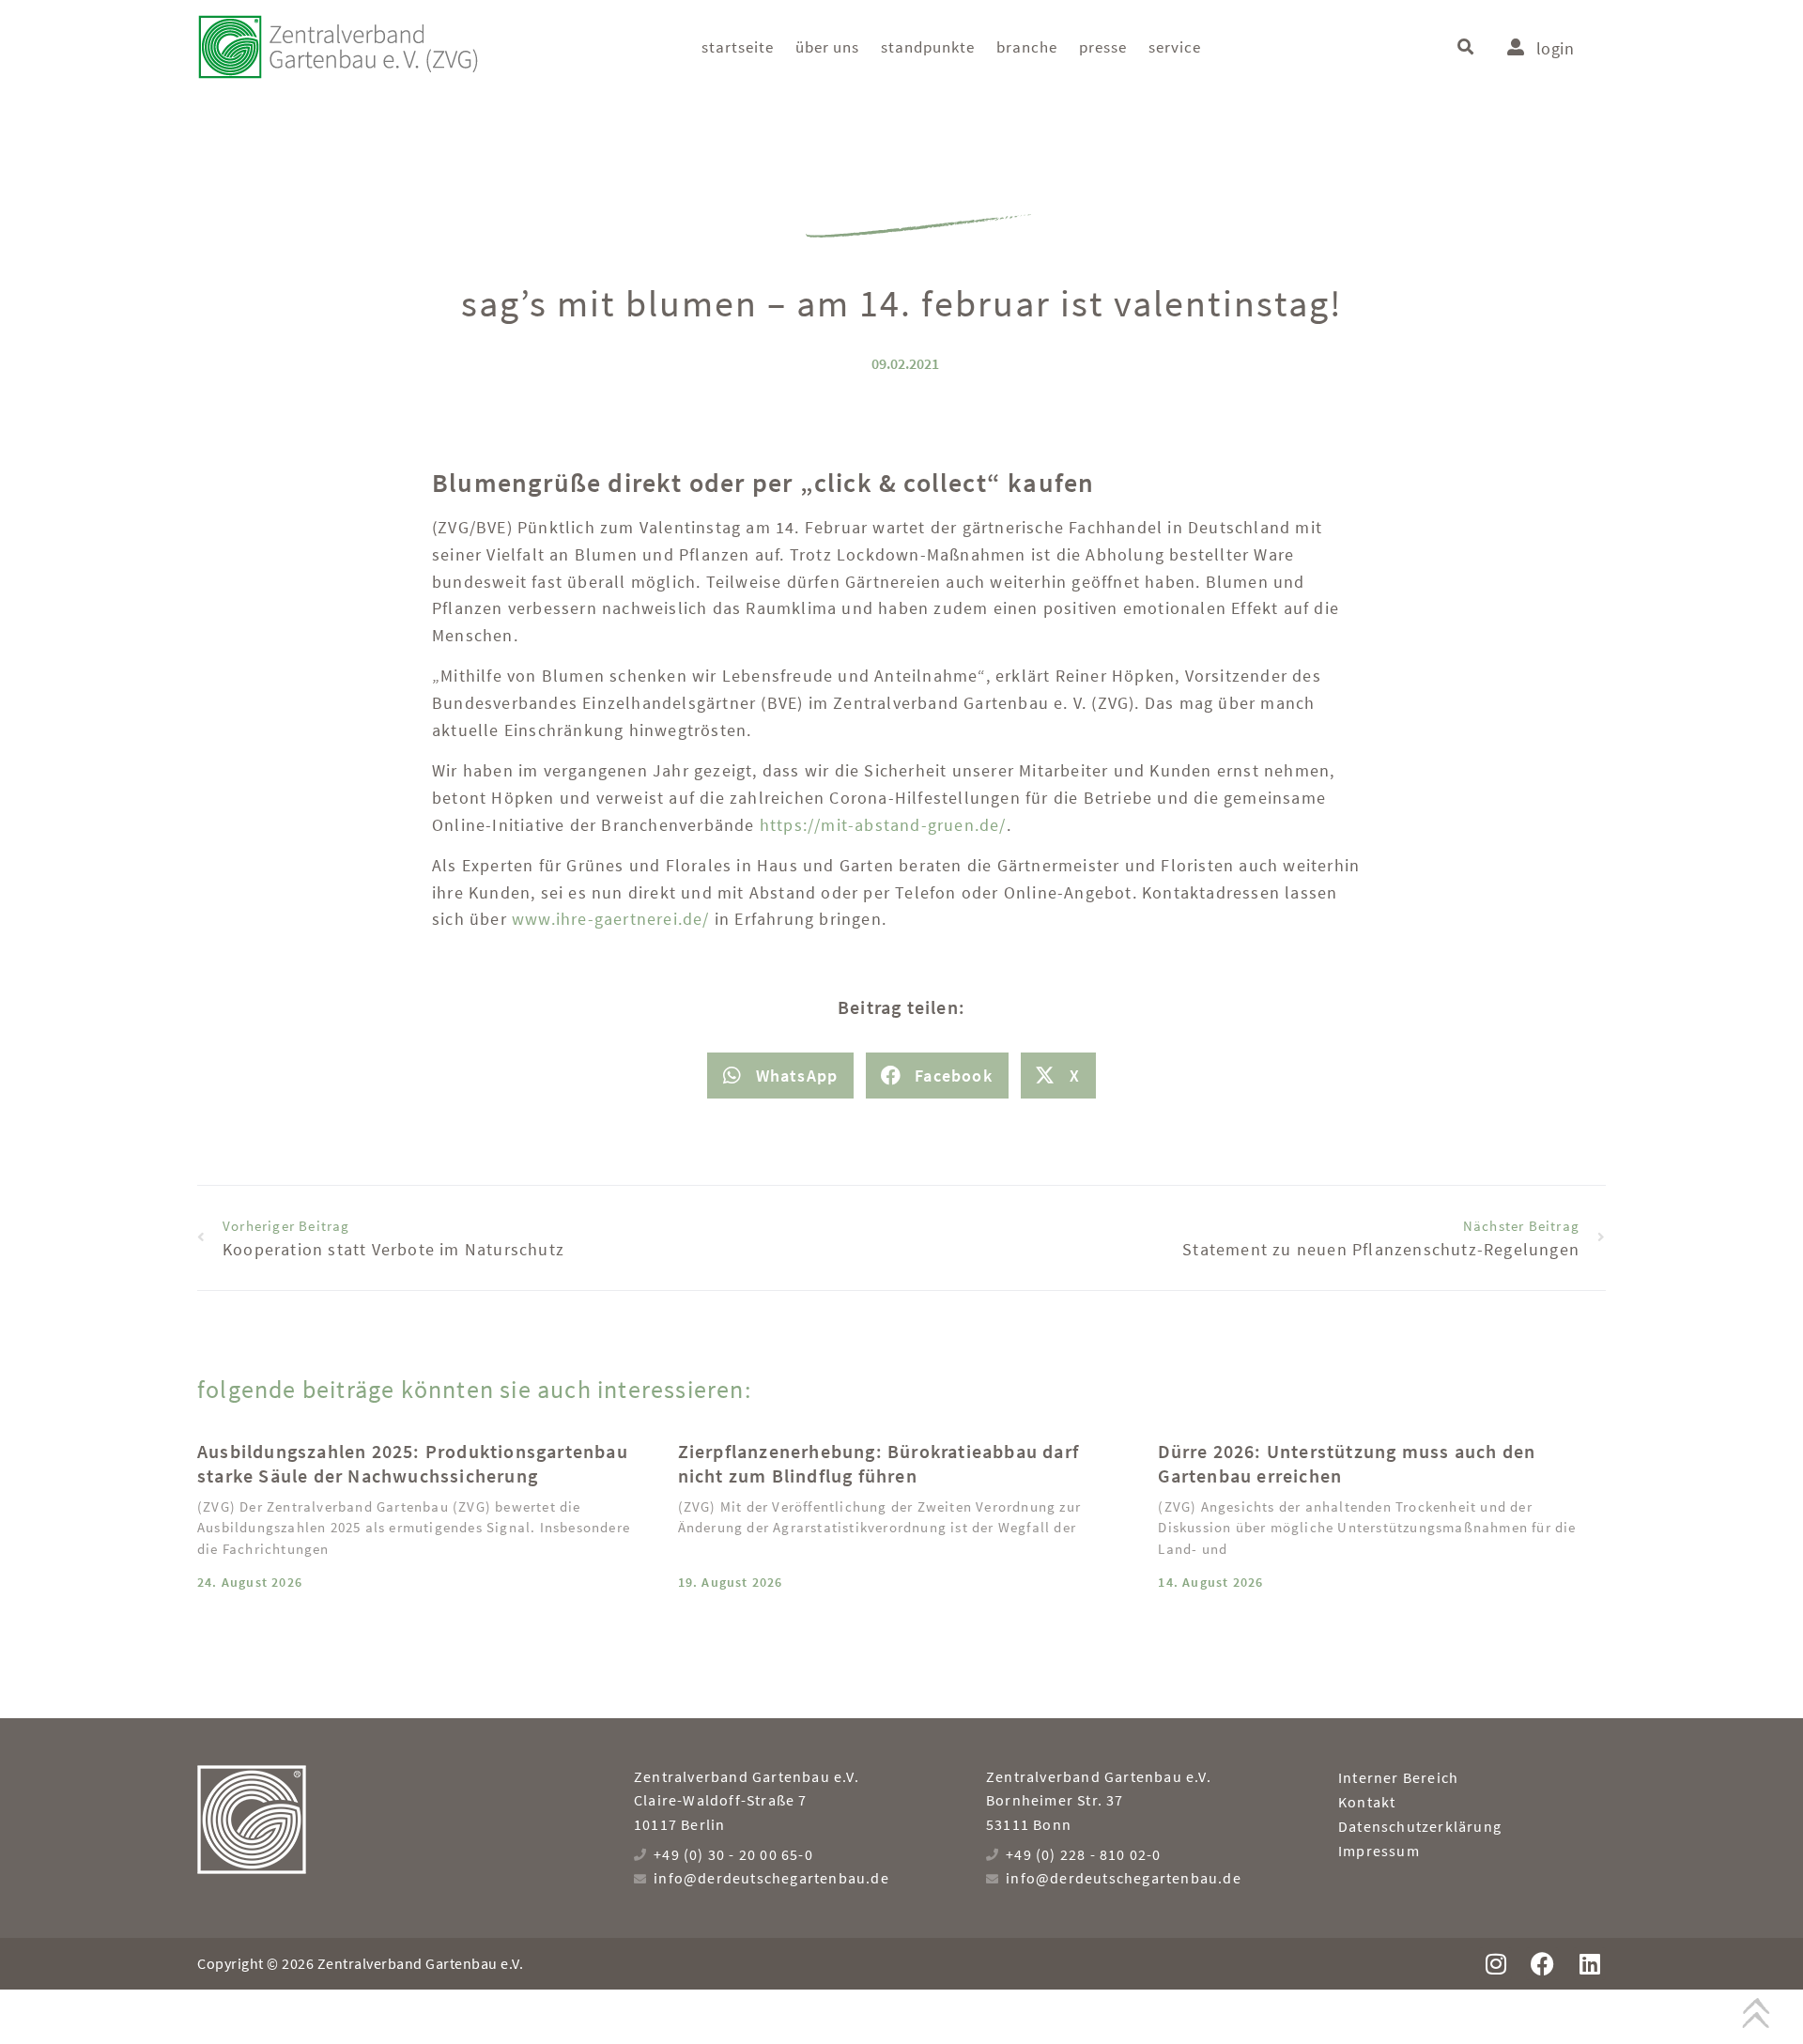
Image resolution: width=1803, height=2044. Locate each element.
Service (1175, 47)
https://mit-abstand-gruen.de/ (883, 825)
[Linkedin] (1589, 1964)
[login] (1516, 47)
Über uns (827, 47)
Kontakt (1367, 1802)
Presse (1103, 47)
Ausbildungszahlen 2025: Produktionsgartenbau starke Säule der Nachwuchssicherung (413, 1463)
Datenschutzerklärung (1420, 1826)
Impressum (1379, 1851)
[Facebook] (1542, 1964)
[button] (1465, 47)
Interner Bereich (1398, 1777)
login (1555, 48)
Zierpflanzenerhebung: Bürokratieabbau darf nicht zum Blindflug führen (878, 1463)
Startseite (738, 47)
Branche (1027, 47)
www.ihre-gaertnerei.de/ (613, 919)
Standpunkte (928, 47)
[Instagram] (1495, 1964)
